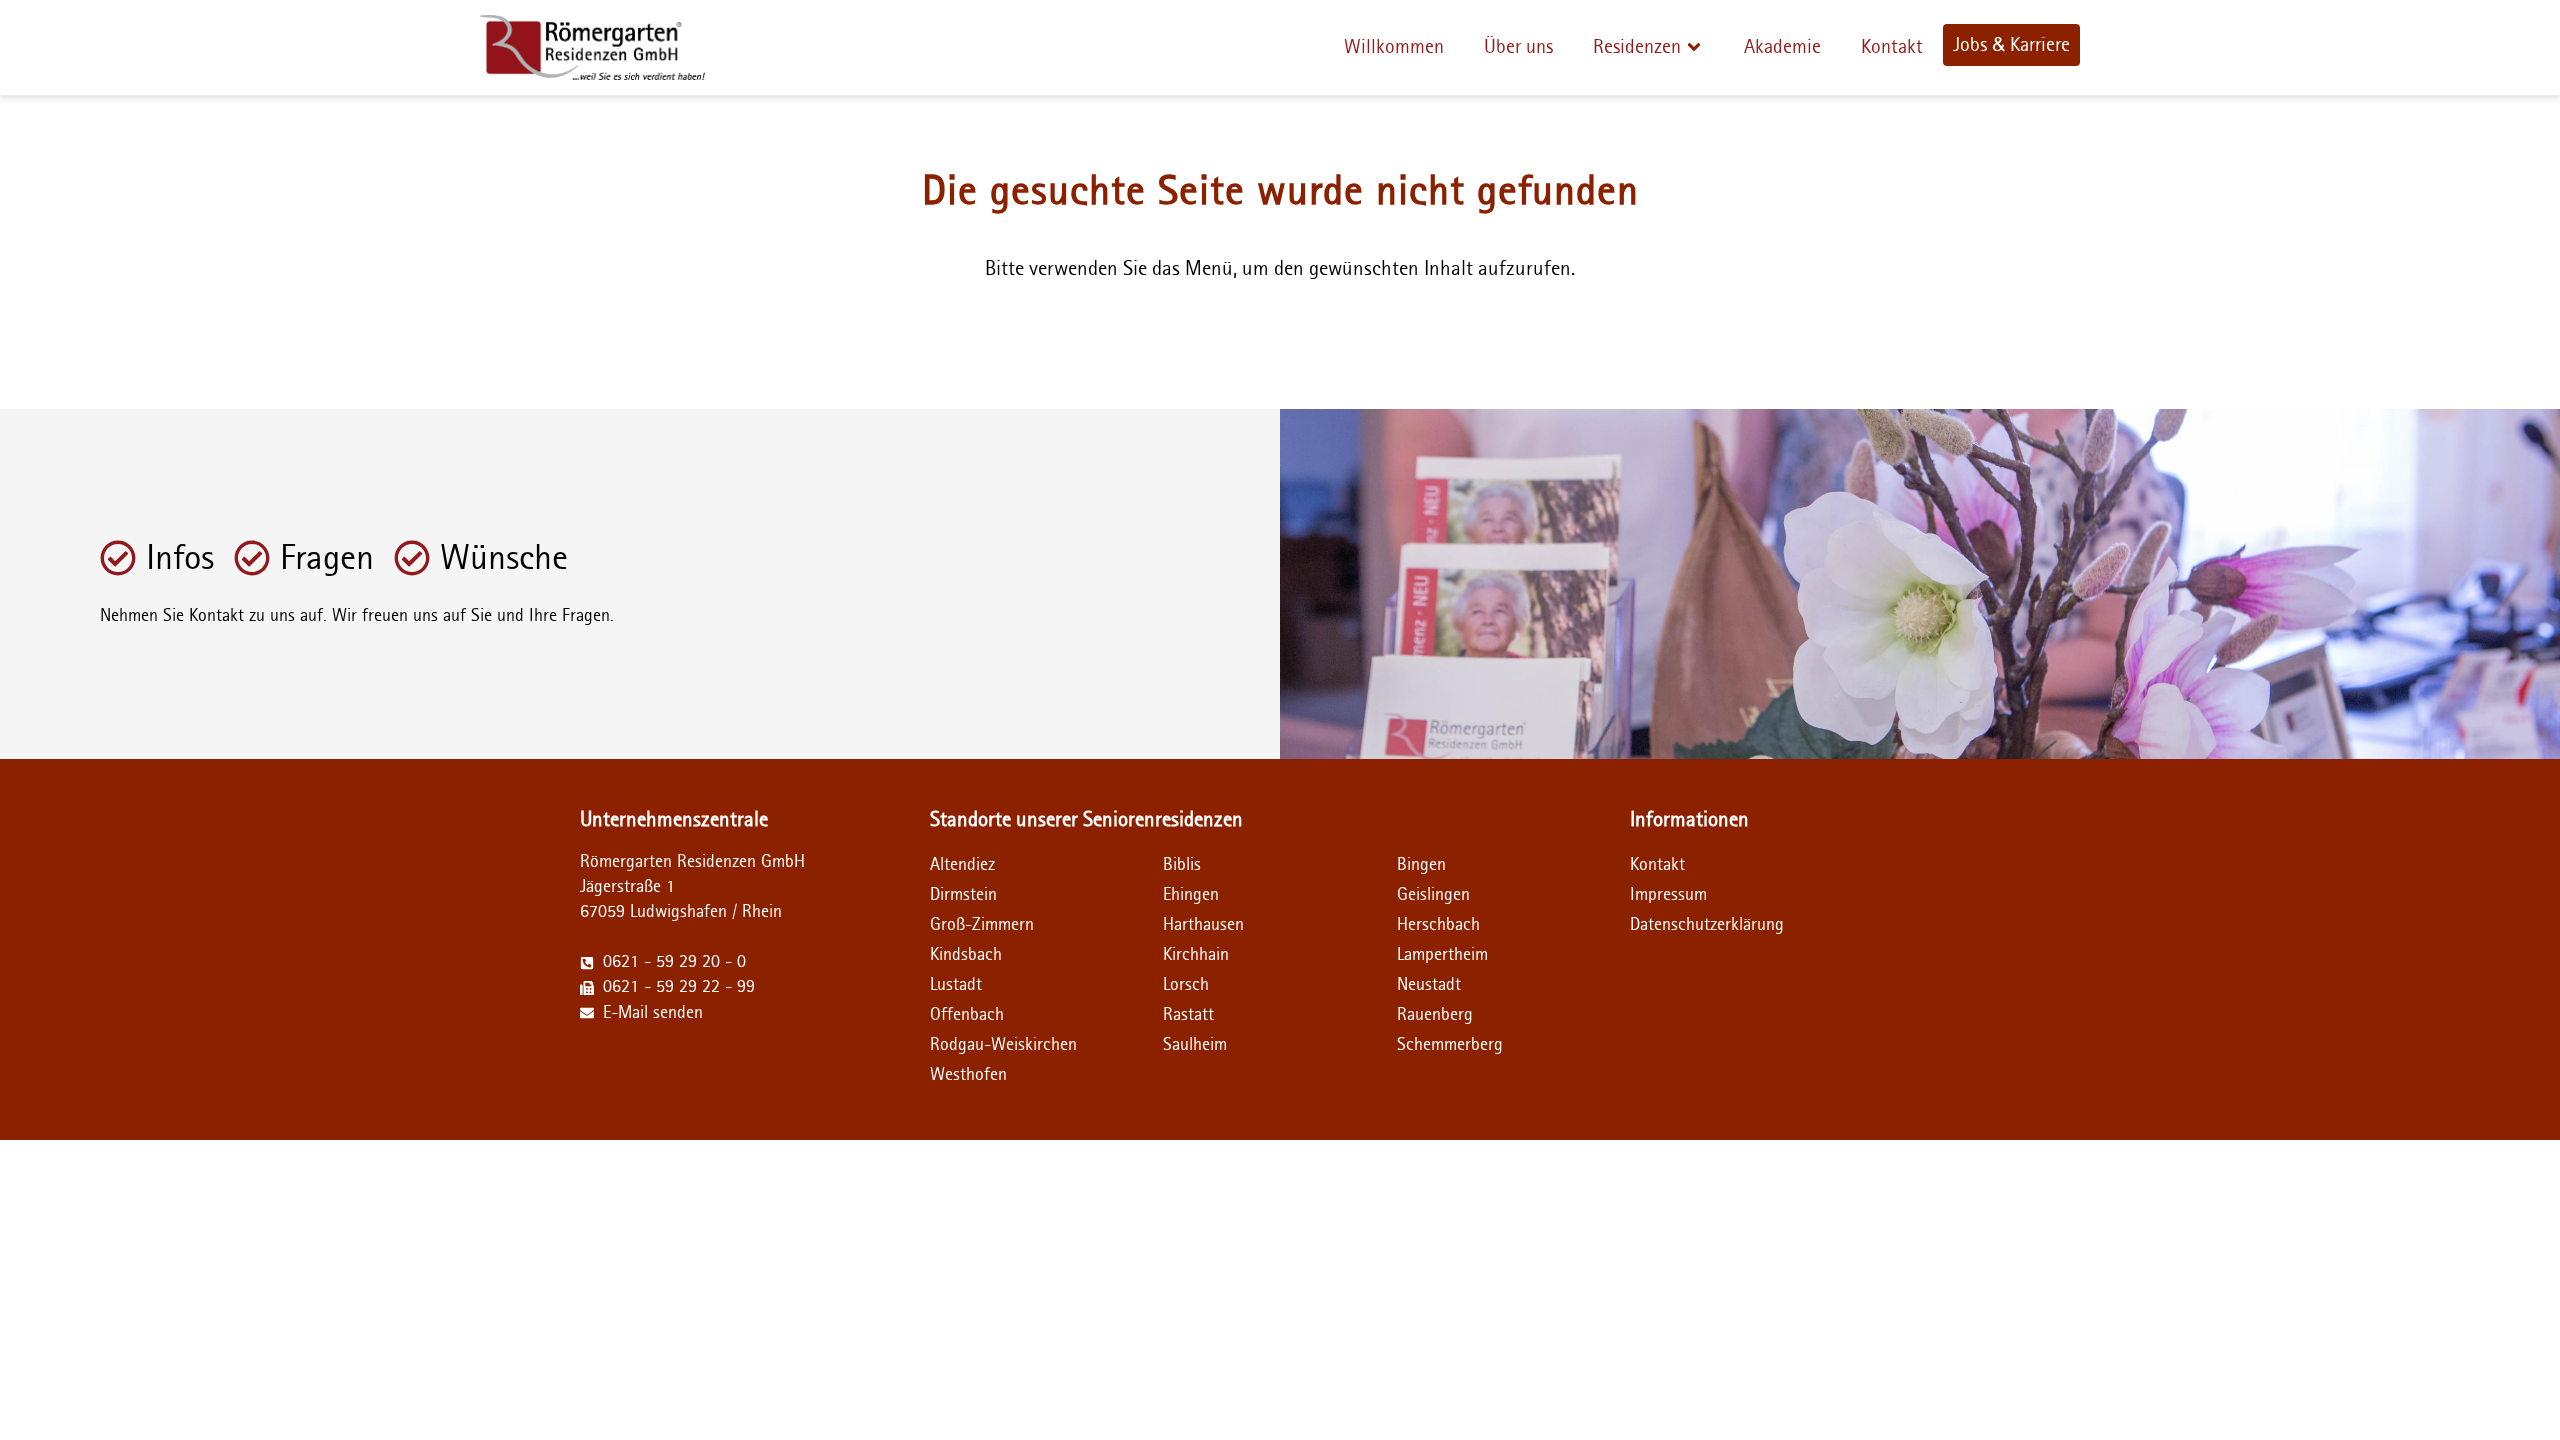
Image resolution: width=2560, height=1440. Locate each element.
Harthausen (1203, 925)
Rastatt (1188, 1015)
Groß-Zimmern (982, 925)
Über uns (1518, 47)
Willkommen (1394, 47)
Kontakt (1892, 47)
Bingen (1421, 865)
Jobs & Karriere (2011, 45)
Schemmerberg (1450, 1045)
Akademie (1782, 47)
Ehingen (1191, 895)
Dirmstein (963, 895)
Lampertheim (1442, 955)
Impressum (1668, 895)
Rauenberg (1435, 1015)
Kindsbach (966, 955)
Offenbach (967, 1015)
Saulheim (1195, 1045)
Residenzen (1637, 47)
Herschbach (1438, 925)
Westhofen (968, 1075)
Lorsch (1186, 985)
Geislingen (1433, 895)
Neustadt (1429, 985)
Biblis (1182, 865)
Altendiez (962, 865)
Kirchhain (1196, 955)
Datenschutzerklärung (1688, 925)
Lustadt (956, 985)
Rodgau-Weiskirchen (1003, 1045)
